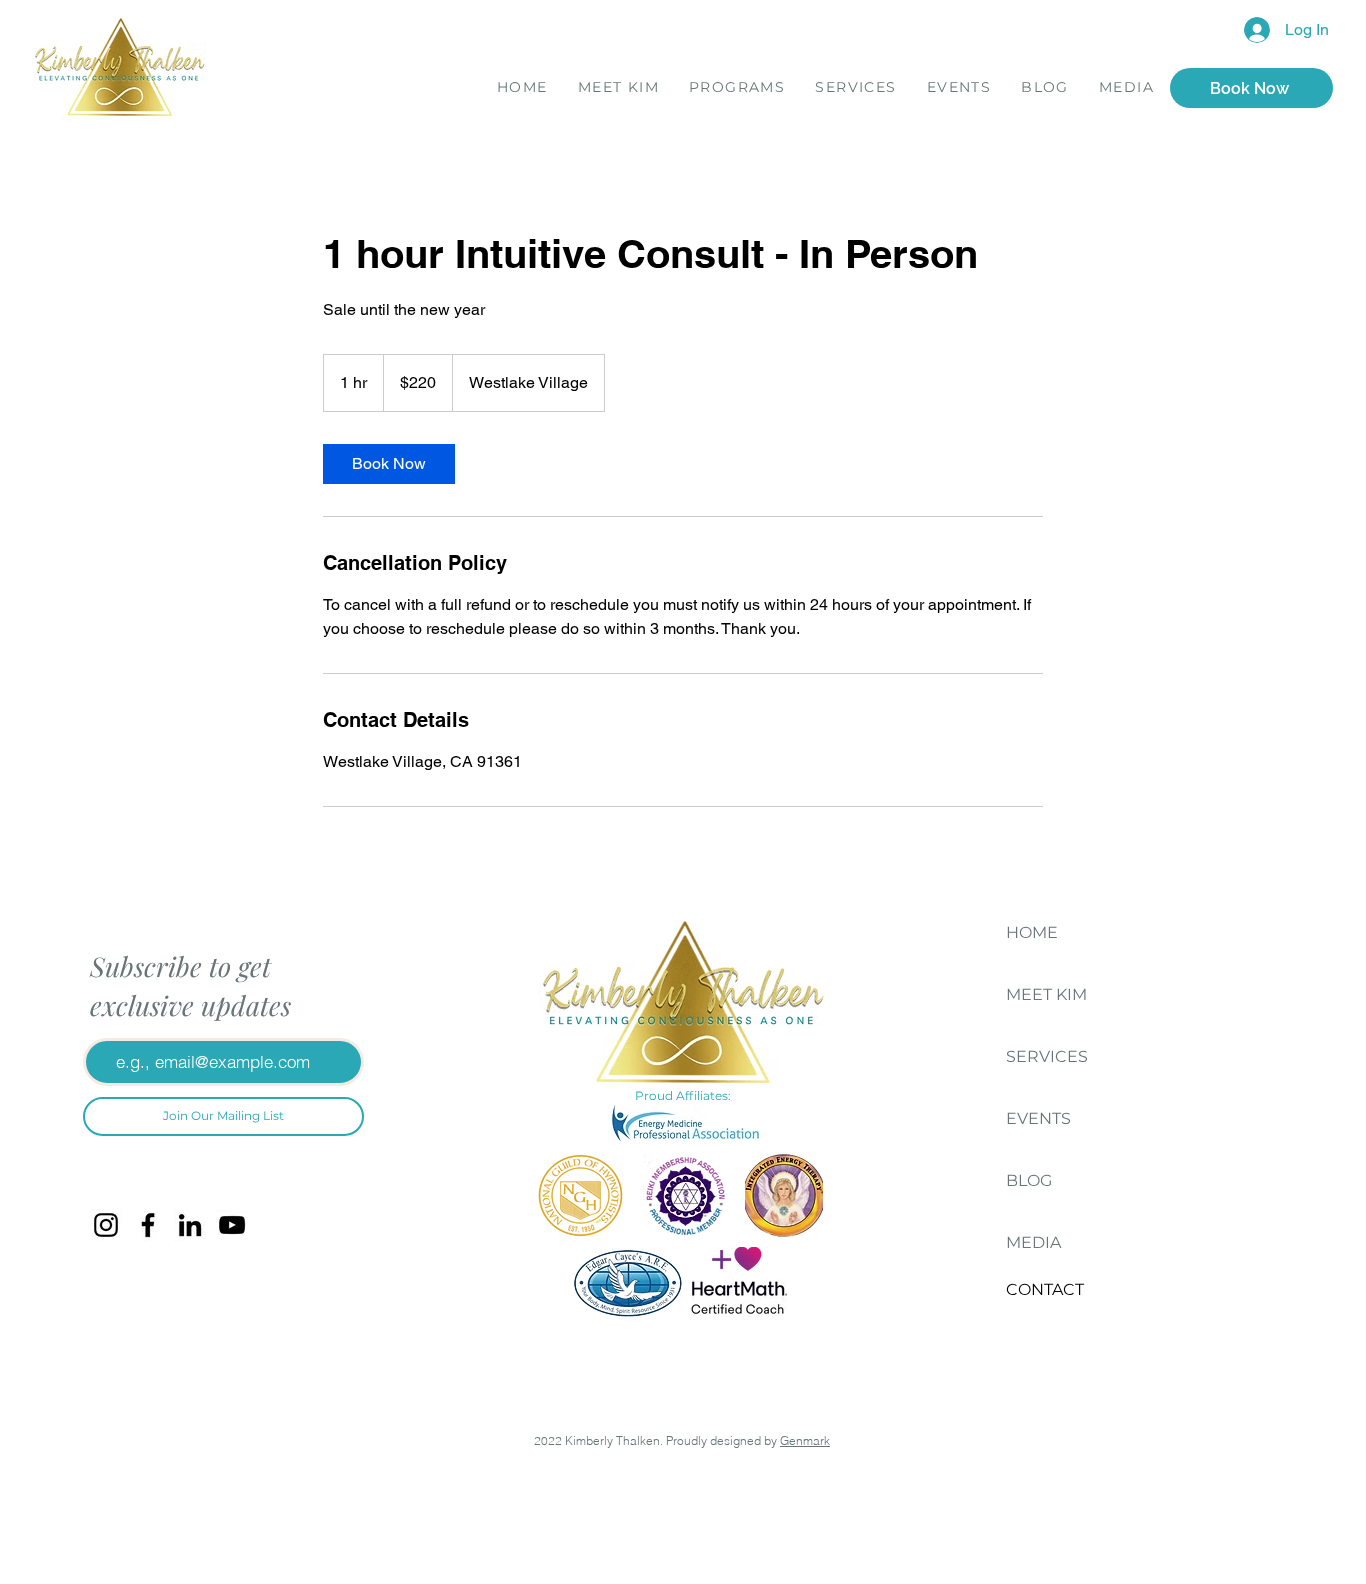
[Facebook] (148, 1225)
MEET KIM (1046, 994)
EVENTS (1038, 1118)
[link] (389, 464)
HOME (1032, 932)
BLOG (1029, 1180)
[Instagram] (106, 1225)
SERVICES (1047, 1056)
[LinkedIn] (190, 1225)
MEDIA (1033, 1242)
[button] (737, 89)
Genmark (805, 1440)
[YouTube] (232, 1225)
